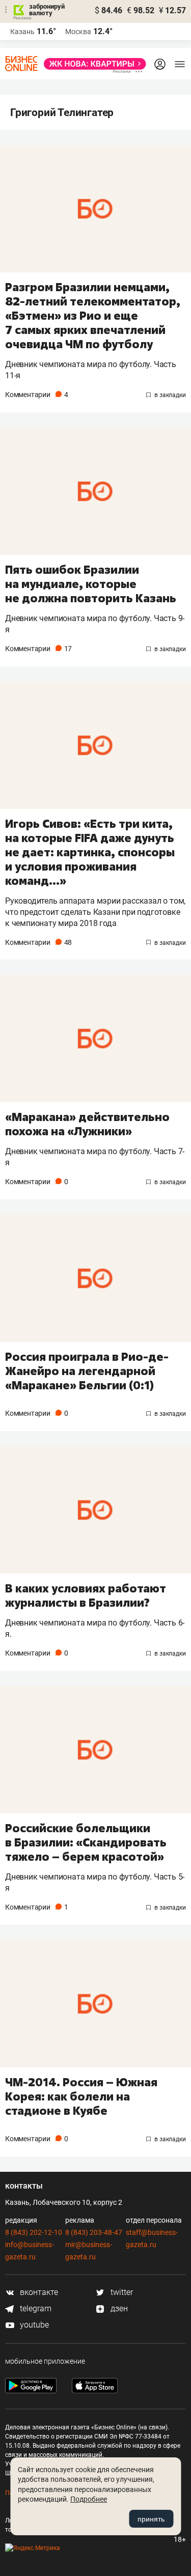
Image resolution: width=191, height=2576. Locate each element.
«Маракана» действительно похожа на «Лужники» (87, 1124)
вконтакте (38, 2292)
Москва (78, 32)
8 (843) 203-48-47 (94, 2232)
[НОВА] (92, 64)
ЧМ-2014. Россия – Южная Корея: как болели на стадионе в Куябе (81, 2096)
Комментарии (36, 395)
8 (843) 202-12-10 (34, 2232)
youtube (33, 2325)
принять (151, 2519)
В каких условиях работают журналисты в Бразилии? (86, 1595)
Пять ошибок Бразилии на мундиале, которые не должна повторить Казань (91, 584)
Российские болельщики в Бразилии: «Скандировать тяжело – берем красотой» (86, 1842)
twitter (121, 2292)
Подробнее (89, 2499)
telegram (35, 2308)
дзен (118, 2308)
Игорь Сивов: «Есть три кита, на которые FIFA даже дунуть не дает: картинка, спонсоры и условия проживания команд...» (90, 852)
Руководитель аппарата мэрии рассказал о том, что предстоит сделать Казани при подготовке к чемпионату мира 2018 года (95, 912)
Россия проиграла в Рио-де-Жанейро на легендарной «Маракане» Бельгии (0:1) (87, 1371)
